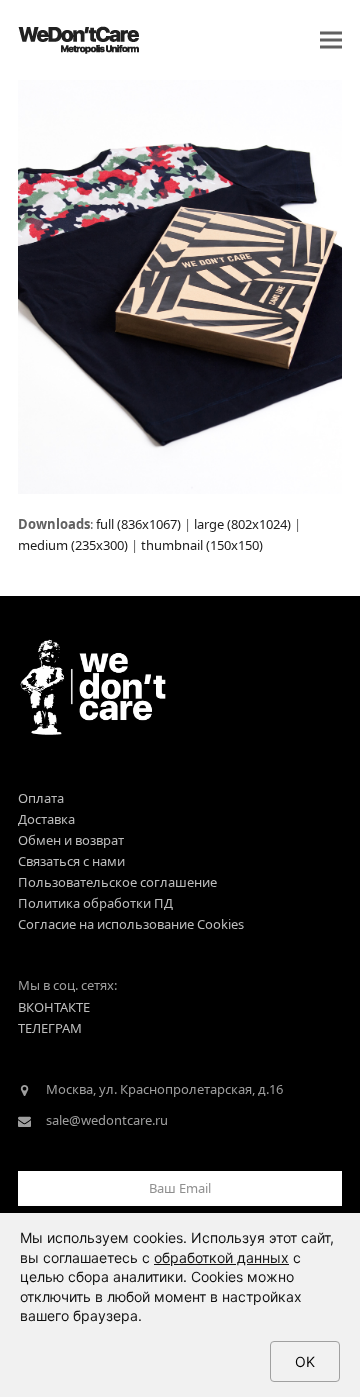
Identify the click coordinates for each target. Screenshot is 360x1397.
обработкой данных (221, 1257)
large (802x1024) (242, 524)
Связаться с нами (71, 861)
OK (305, 1361)
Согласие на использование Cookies (131, 924)
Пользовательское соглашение (117, 882)
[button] (331, 40)
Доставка (46, 819)
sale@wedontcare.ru (107, 1120)
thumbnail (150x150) (202, 545)
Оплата (41, 798)
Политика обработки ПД (95, 903)
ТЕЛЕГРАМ (50, 1028)
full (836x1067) (138, 524)
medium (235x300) (73, 545)
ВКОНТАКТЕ (54, 1007)
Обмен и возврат (71, 840)
